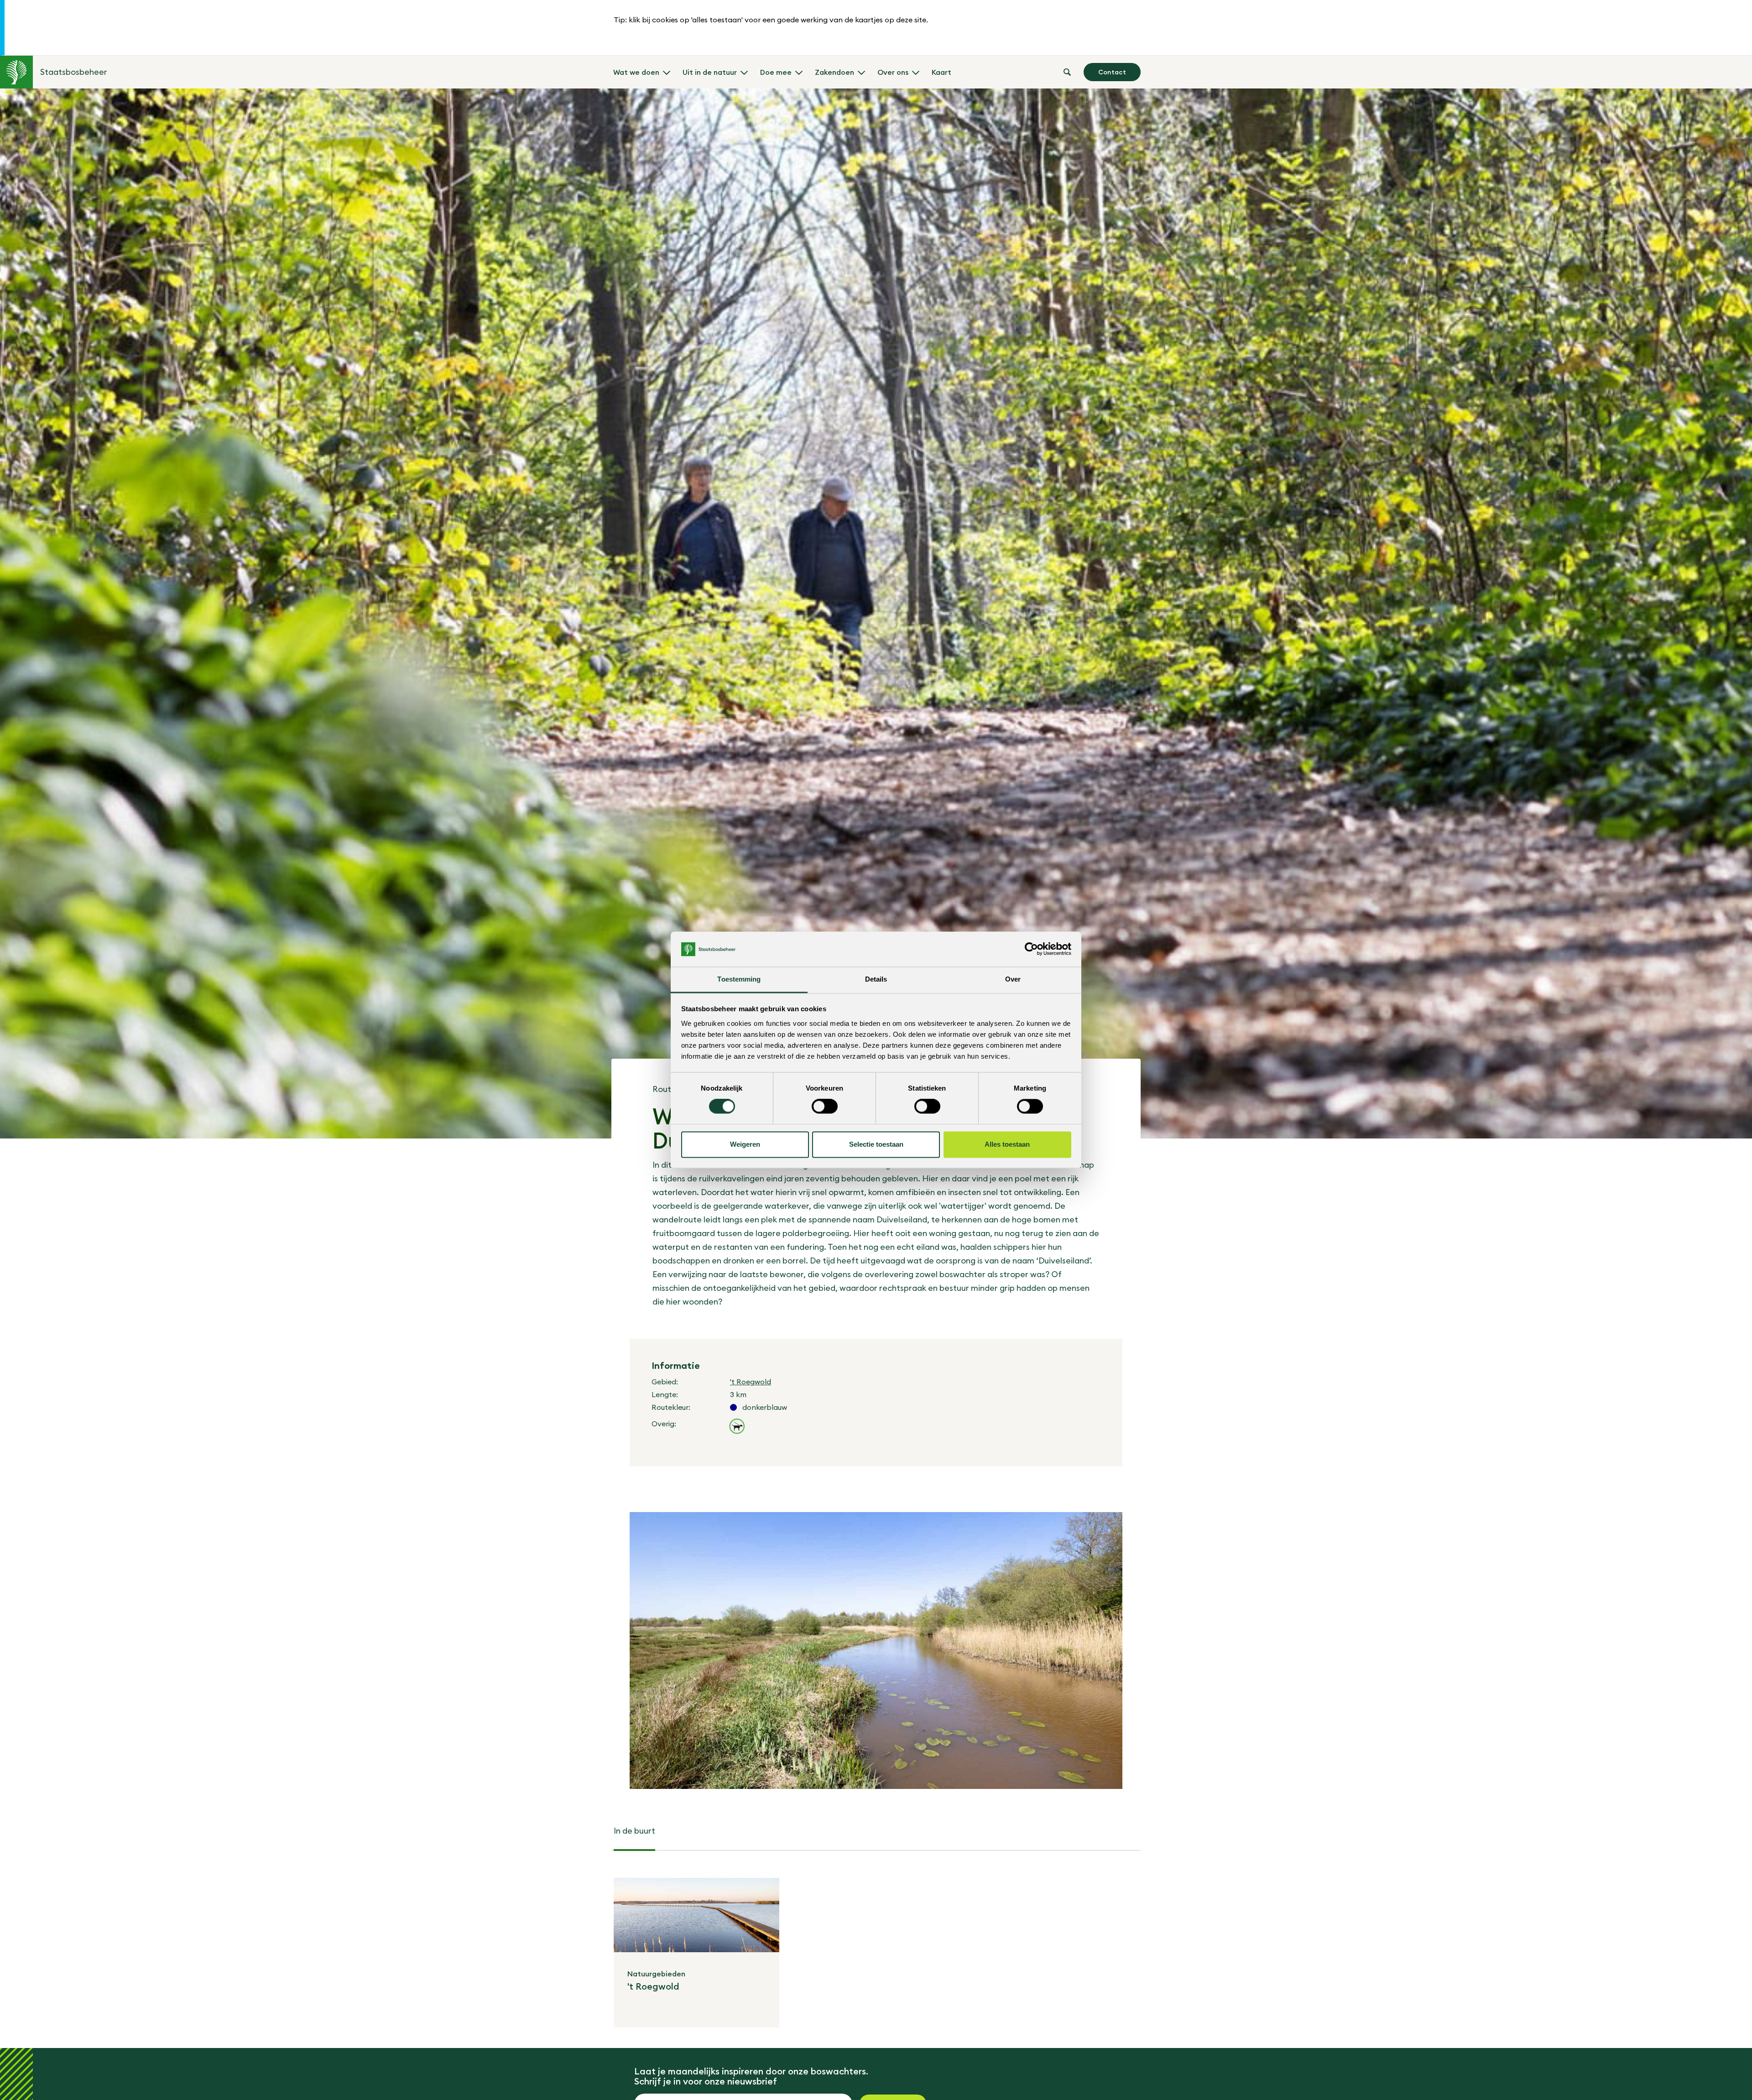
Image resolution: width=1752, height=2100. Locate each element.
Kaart (941, 72)
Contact (1112, 72)
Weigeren (745, 1144)
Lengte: (665, 1394)
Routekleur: (671, 1407)
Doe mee (776, 72)
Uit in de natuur (710, 72)
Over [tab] (1013, 979)
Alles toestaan (1007, 1144)
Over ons (893, 72)
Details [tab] (876, 979)
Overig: (664, 1424)
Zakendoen (834, 72)
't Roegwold (751, 1382)
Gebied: (665, 1382)
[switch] (825, 1107)
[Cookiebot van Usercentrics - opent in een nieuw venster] (1031, 949)
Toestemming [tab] (739, 979)
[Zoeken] (1067, 72)
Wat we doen (636, 72)
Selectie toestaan (876, 1144)
